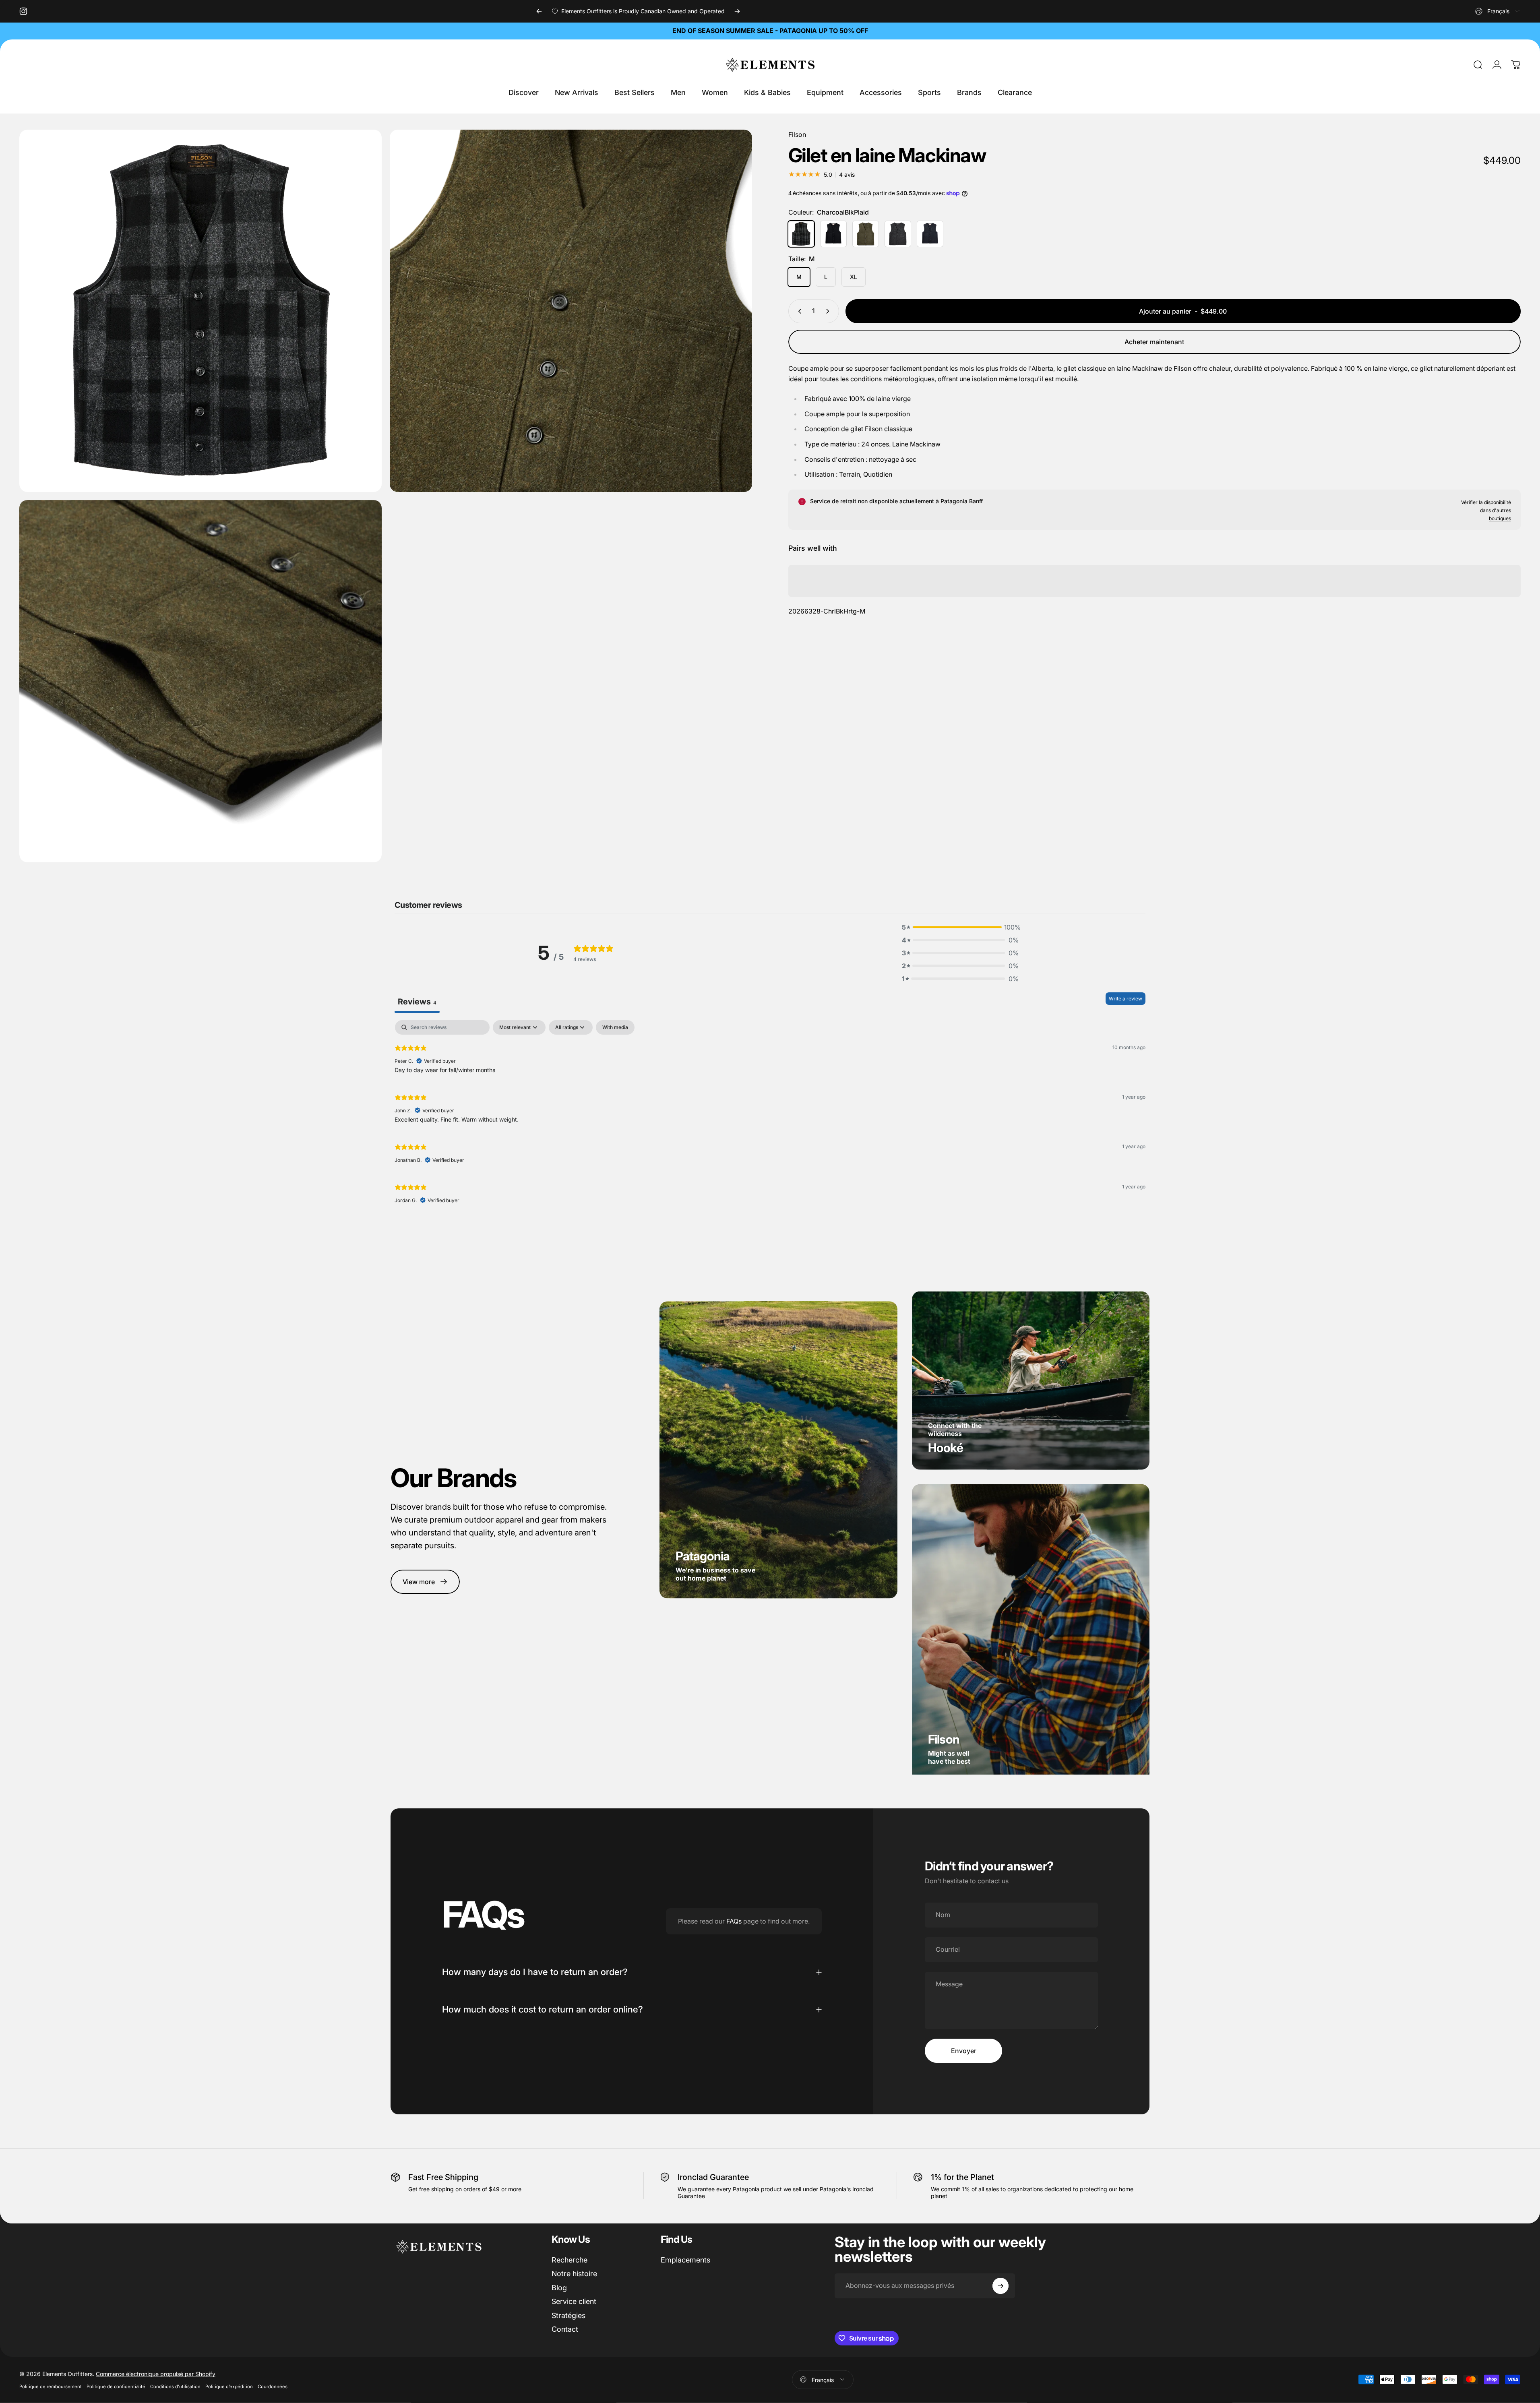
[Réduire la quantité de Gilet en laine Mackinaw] (798, 311)
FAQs (734, 1921)
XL (854, 277)
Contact (565, 2329)
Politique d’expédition (229, 2386)
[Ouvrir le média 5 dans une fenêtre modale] (571, 311)
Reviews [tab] (417, 1002)
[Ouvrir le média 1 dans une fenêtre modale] (201, 311)
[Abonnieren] (1000, 2286)
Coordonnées (273, 2386)
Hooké (946, 1447)
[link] (425, 1582)
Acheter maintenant (1154, 342)
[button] (960, 927)
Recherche (569, 2260)
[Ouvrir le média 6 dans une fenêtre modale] (201, 681)
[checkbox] (615, 1027)
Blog (559, 2288)
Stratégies (568, 2315)
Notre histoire (574, 2274)
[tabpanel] (770, 1115)
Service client (574, 2301)
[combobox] (1498, 11)
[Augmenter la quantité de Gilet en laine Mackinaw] (829, 311)
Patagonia (703, 1556)
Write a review (1126, 999)
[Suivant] (737, 11)
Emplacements (685, 2260)
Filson (797, 134)
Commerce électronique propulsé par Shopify (156, 2373)
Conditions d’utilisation (175, 2386)
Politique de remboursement (51, 2386)
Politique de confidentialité (116, 2386)
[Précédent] (539, 11)
